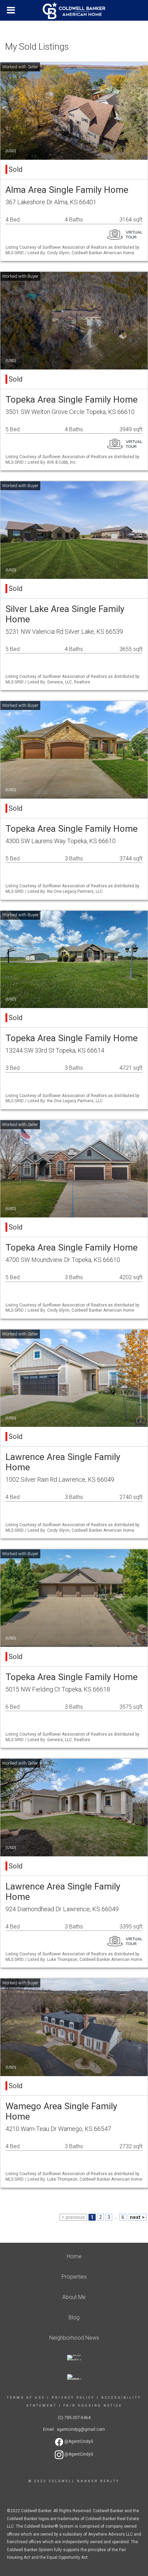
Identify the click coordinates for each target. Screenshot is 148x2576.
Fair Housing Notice (93, 2406)
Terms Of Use (26, 2398)
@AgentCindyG (78, 2441)
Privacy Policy (73, 2398)
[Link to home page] (74, 11)
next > (137, 2217)
